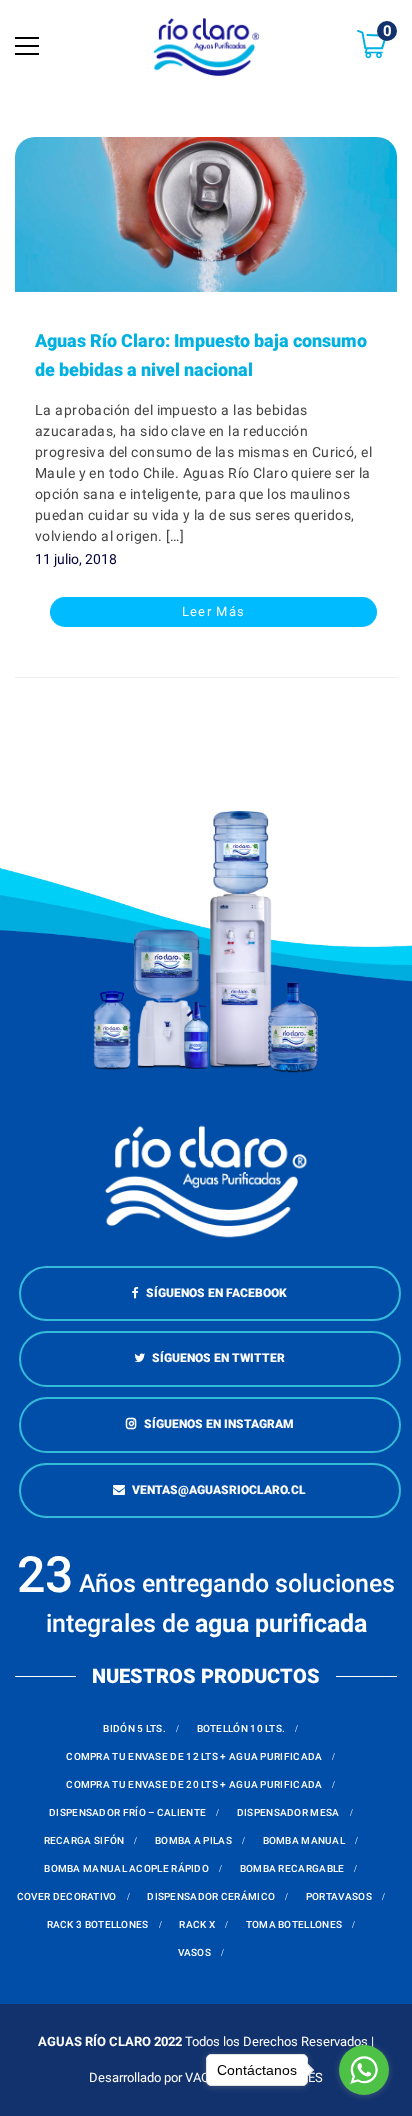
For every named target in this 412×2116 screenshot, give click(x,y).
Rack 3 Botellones (98, 1924)
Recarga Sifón (84, 1840)
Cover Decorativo (67, 1896)
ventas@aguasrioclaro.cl (219, 1490)
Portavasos (339, 1896)
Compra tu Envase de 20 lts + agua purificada (194, 1784)
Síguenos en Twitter (218, 1358)
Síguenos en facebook (216, 1293)
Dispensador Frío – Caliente (127, 1812)
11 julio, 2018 (76, 559)
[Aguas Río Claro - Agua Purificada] (206, 46)
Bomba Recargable (292, 1868)
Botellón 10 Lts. (241, 1728)
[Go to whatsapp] (364, 2070)
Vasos (195, 1952)
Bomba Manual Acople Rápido (126, 1868)
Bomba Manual (304, 1840)
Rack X (197, 1924)
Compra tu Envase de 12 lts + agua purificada (194, 1756)
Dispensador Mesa (288, 1812)
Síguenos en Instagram (219, 1424)
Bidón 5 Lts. (134, 1728)
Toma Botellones (294, 1924)
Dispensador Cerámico (211, 1896)
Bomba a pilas (193, 1840)
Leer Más (213, 611)
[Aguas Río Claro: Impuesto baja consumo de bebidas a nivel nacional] (206, 214)
